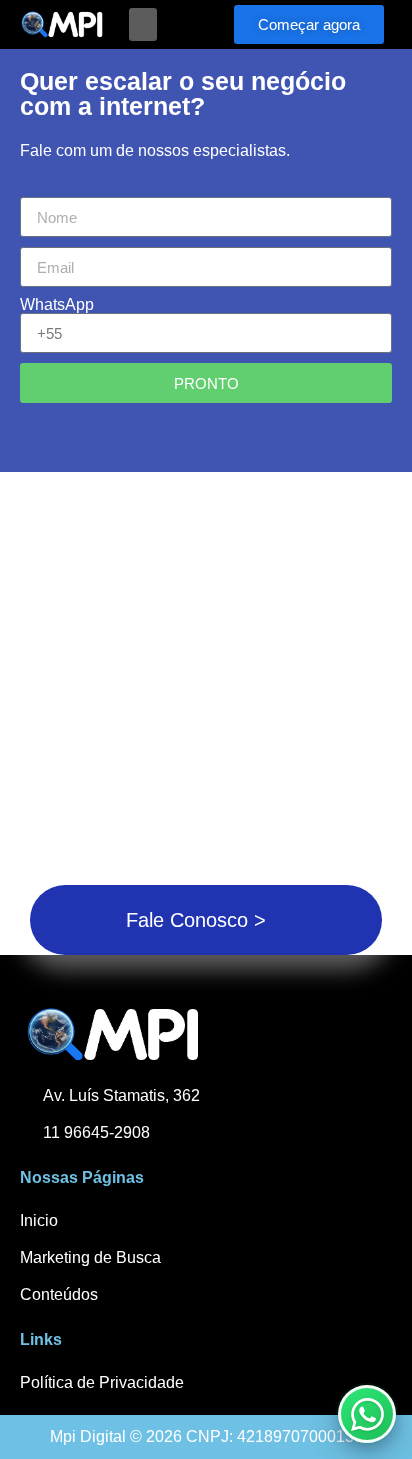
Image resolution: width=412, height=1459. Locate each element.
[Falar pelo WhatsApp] (367, 1414)
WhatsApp (57, 305)
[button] (143, 24)
